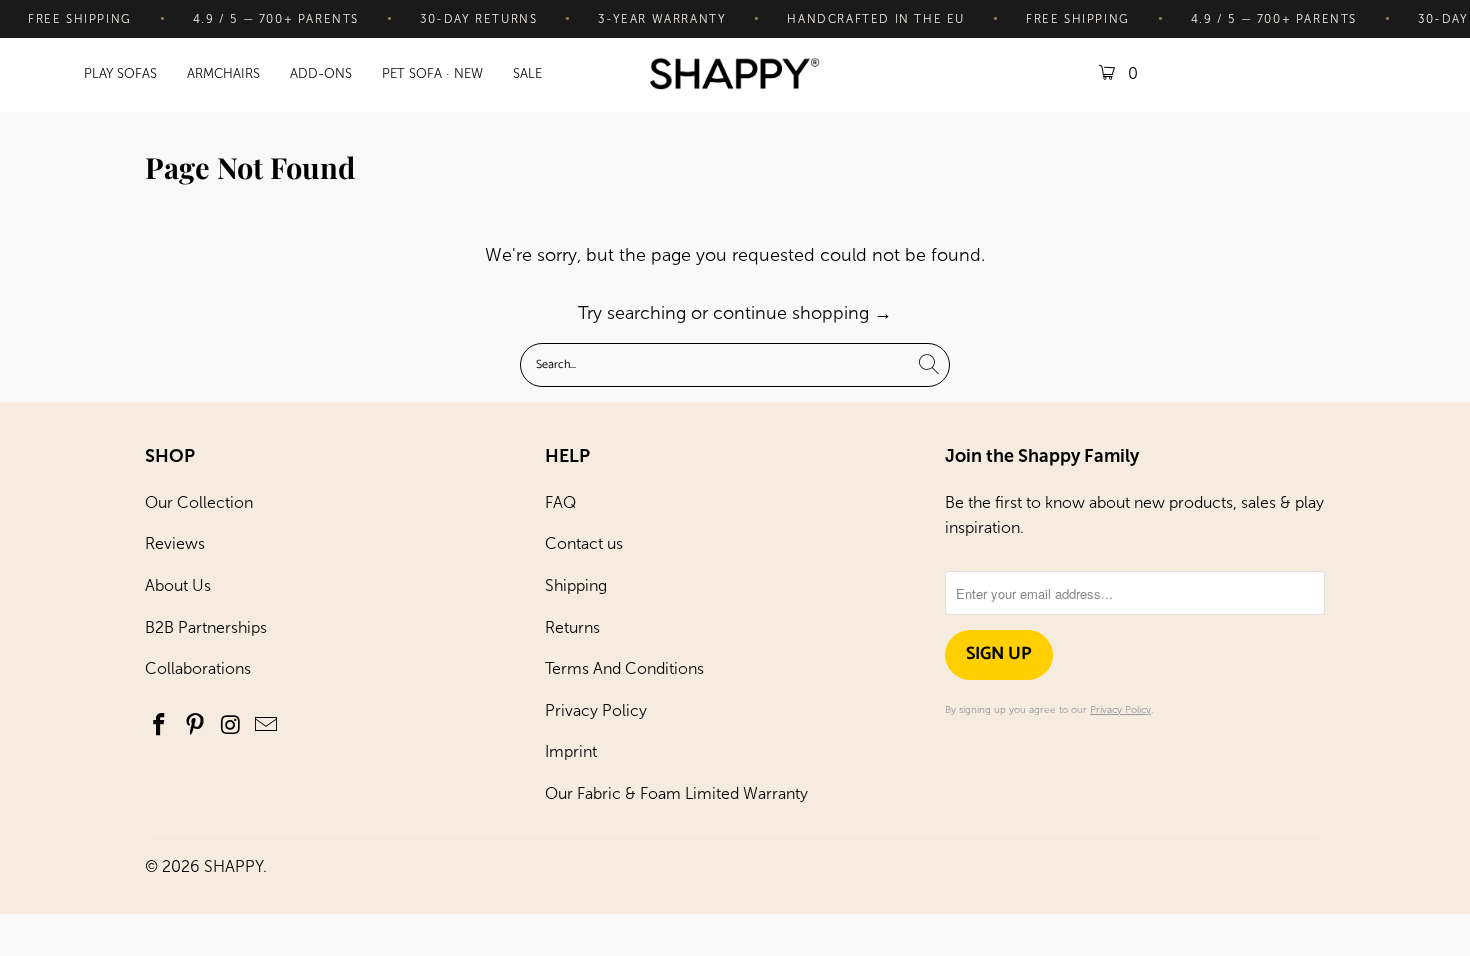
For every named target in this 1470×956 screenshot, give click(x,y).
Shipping (576, 585)
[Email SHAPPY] (267, 726)
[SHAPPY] (735, 75)
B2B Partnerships (206, 627)
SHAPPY (233, 866)
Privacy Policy (596, 710)
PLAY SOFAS (120, 73)
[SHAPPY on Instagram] (231, 726)
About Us (178, 585)
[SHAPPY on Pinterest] (196, 726)
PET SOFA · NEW (432, 73)
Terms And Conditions (624, 668)
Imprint (571, 751)
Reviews (175, 543)
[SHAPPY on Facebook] (160, 726)
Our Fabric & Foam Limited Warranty (676, 793)
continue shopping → (802, 313)
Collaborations (198, 668)
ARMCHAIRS (223, 73)
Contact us (584, 543)
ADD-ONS (321, 73)
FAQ (560, 502)
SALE (527, 73)
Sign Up (999, 654)
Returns (572, 627)
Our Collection (199, 502)
